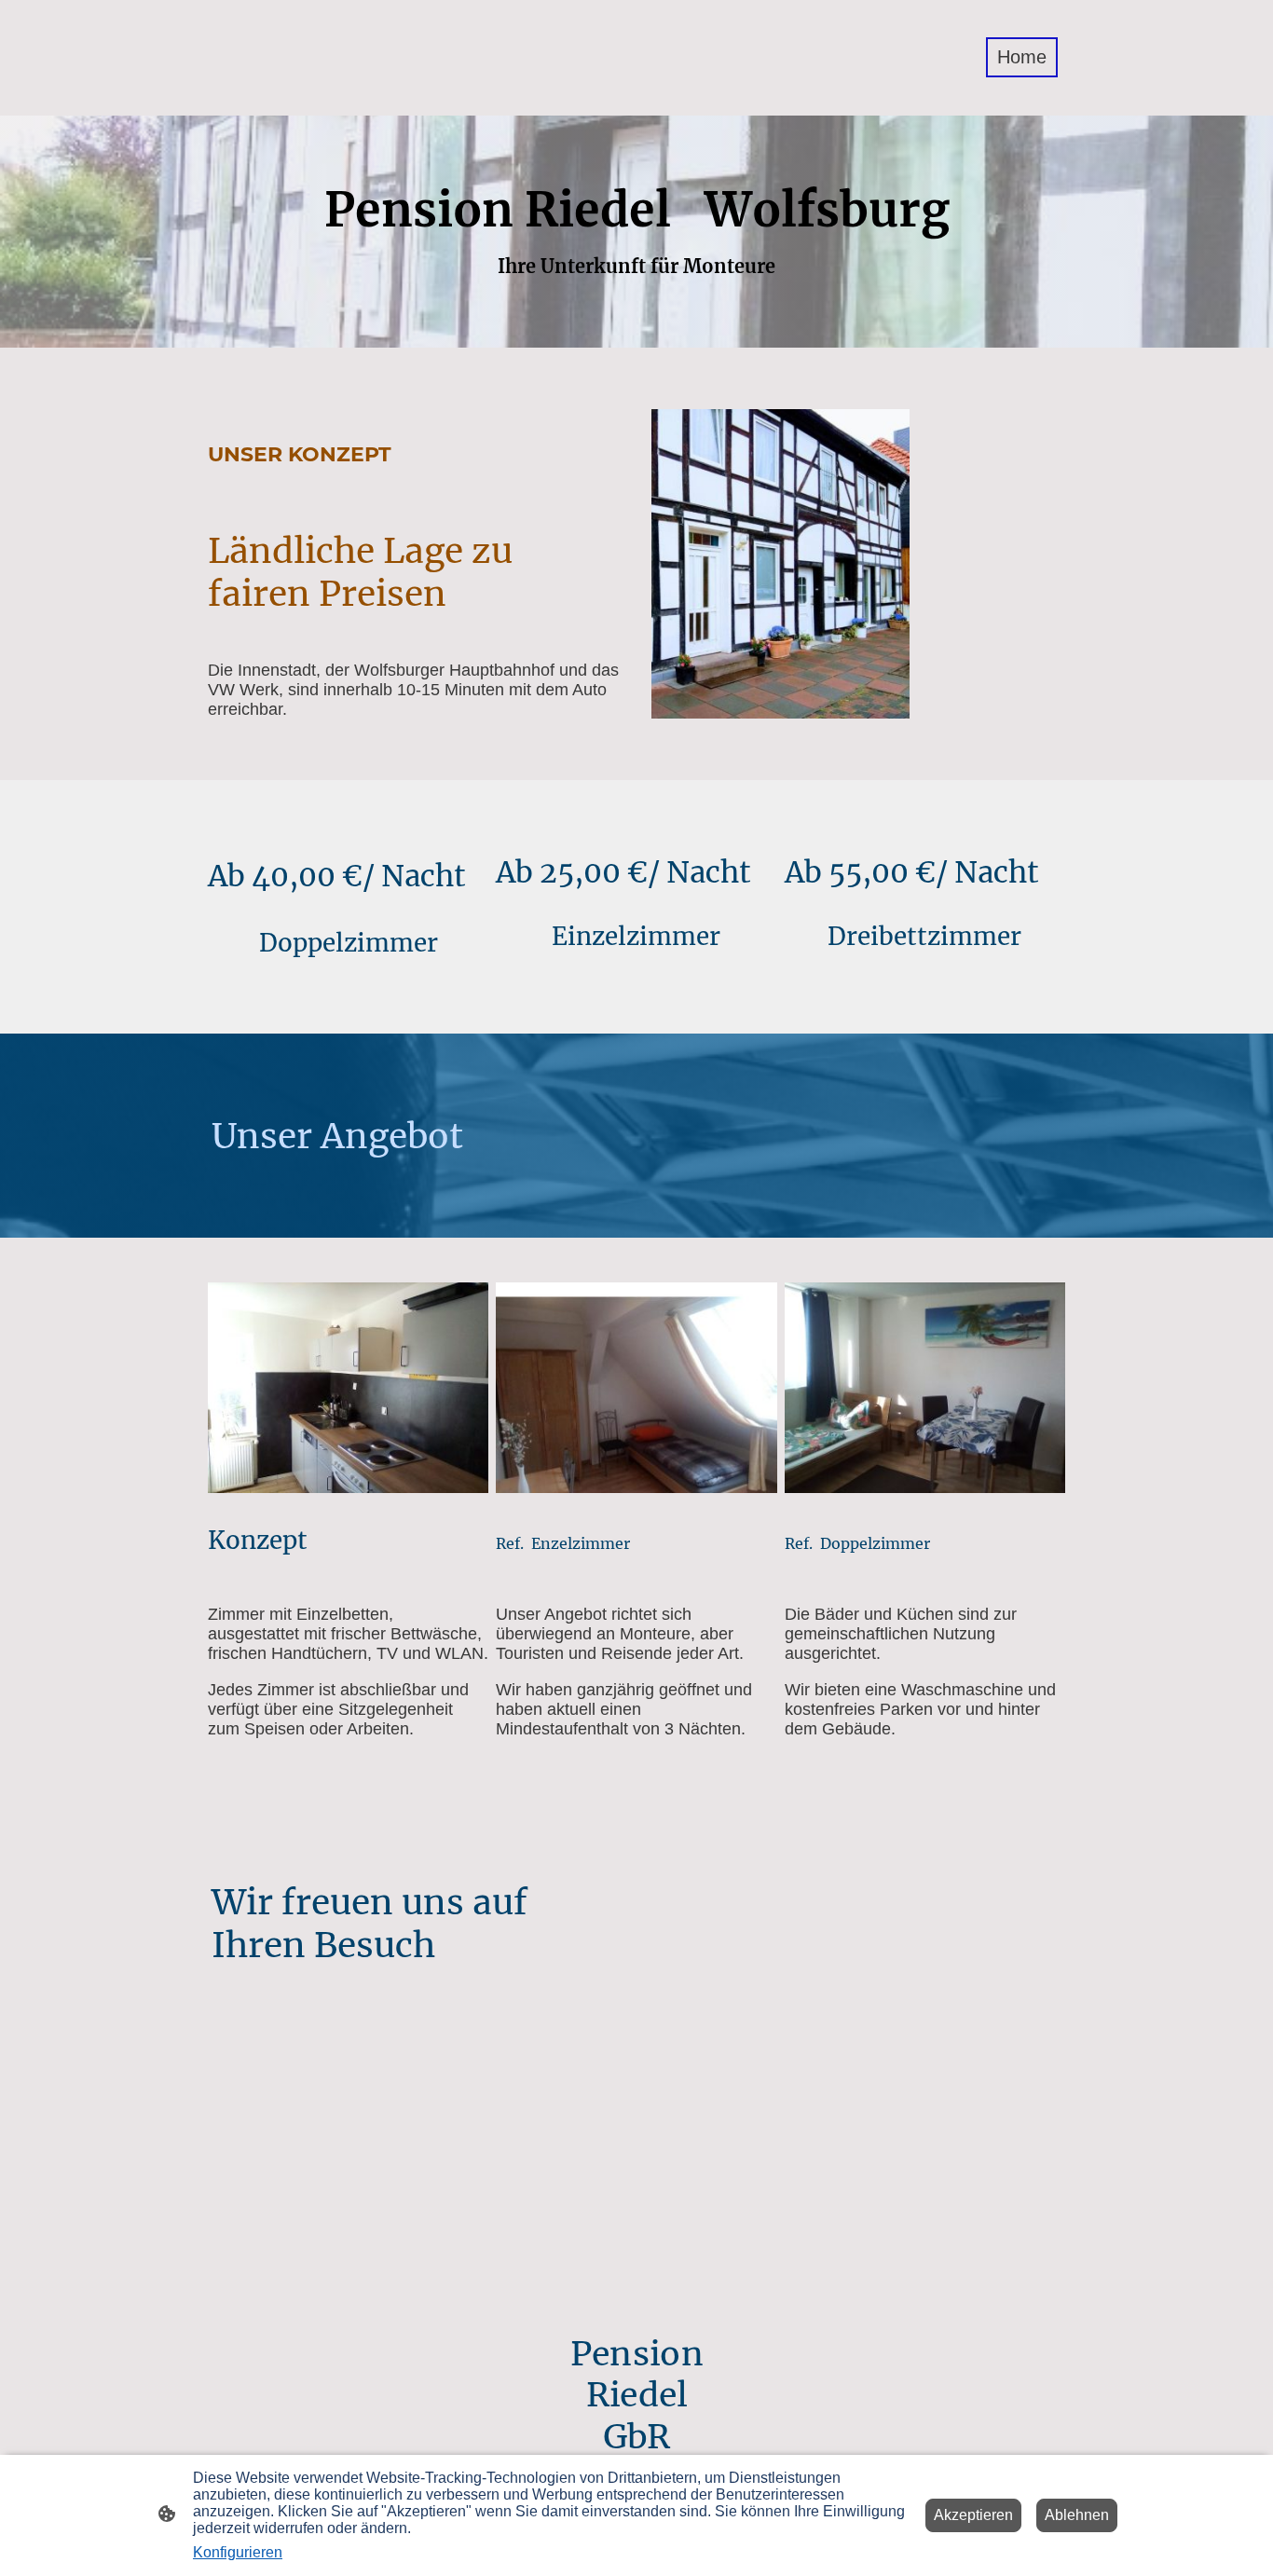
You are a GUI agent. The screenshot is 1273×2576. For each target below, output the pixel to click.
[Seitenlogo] (276, 100)
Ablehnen (1077, 2515)
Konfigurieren (238, 2552)
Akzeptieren (973, 2515)
